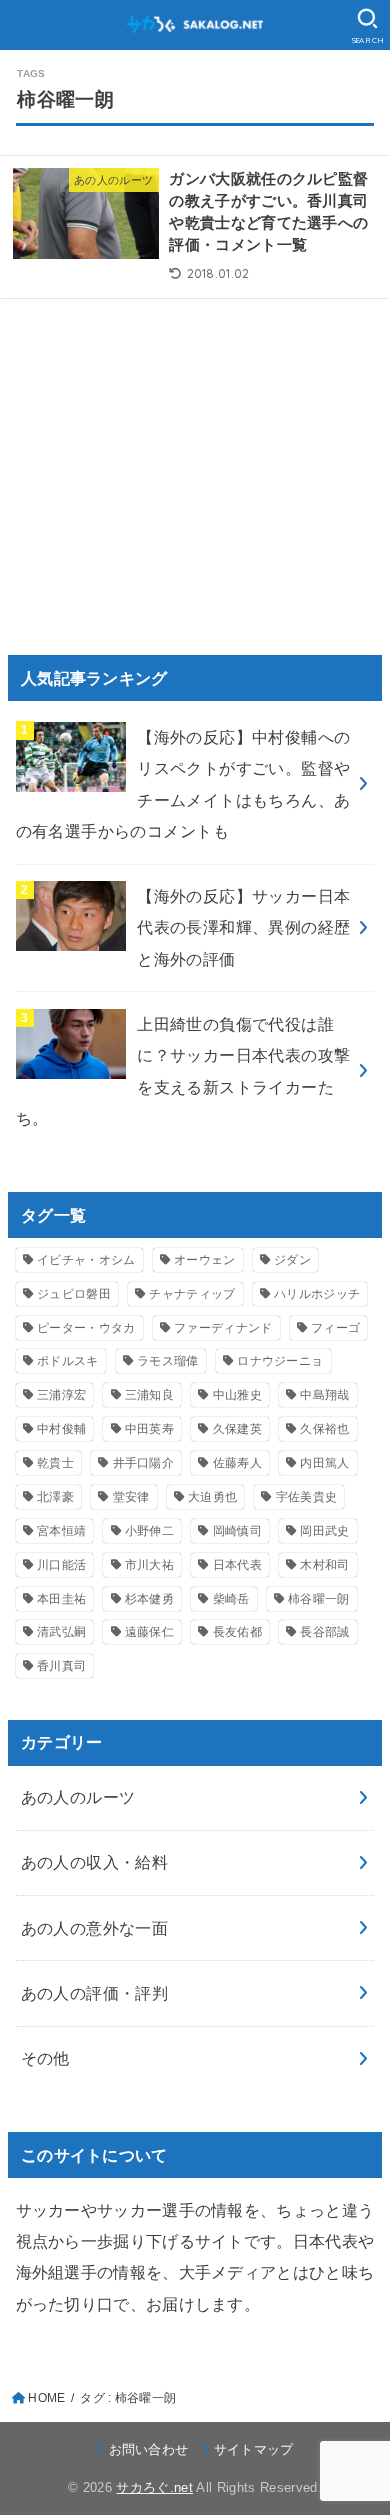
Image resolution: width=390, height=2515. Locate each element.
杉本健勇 (149, 1599)
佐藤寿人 (237, 1463)
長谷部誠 (324, 1632)
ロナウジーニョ (280, 1361)
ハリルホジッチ (317, 1294)
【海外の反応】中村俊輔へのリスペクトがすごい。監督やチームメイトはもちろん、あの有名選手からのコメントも (183, 784)
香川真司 (61, 1666)
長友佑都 (237, 1632)
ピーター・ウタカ (86, 1328)
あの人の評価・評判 (95, 1993)
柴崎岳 (231, 1599)
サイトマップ (254, 2449)
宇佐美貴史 (307, 1497)
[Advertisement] (184, 464)
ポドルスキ (68, 1361)
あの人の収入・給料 (95, 1862)
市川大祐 (149, 1565)
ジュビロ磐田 (74, 1294)
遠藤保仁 (149, 1632)
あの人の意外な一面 (95, 1928)
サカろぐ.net (154, 2487)
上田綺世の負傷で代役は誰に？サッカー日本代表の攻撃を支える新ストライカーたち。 (183, 1071)
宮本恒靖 (61, 1531)
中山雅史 (237, 1395)
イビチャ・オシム (86, 1260)
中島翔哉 (324, 1395)
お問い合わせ (148, 2449)
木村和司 (324, 1565)
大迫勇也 (212, 1497)
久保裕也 (324, 1429)
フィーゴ (335, 1328)
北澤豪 (55, 1497)
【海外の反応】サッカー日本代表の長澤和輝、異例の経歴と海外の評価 (243, 927)
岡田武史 (324, 1531)
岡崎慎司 (237, 1531)
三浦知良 (149, 1395)
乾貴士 (55, 1463)
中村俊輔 (61, 1429)
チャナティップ (192, 1294)
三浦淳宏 (61, 1395)
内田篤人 (324, 1463)
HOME (46, 2398)
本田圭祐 (61, 1599)
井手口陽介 (144, 1463)
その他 (45, 2058)
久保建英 (237, 1429)
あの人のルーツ (78, 1797)
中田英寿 (149, 1429)
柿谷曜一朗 (319, 1599)
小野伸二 (149, 1531)
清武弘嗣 (61, 1632)
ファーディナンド (223, 1328)
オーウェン (205, 1260)
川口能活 (61, 1565)
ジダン (292, 1260)
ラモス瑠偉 (168, 1361)
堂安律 (131, 1497)
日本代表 (237, 1565)
